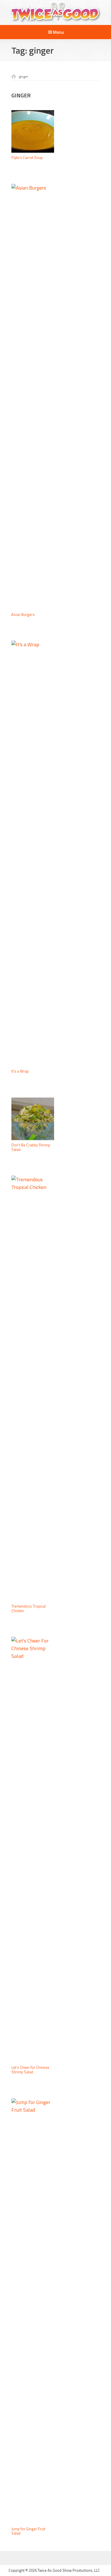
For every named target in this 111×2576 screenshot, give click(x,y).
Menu (58, 32)
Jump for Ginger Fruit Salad (28, 2531)
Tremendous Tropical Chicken (28, 1608)
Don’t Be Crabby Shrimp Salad (31, 1147)
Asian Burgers (23, 614)
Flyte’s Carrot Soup (27, 158)
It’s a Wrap (20, 1071)
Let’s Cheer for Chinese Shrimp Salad (30, 2070)
